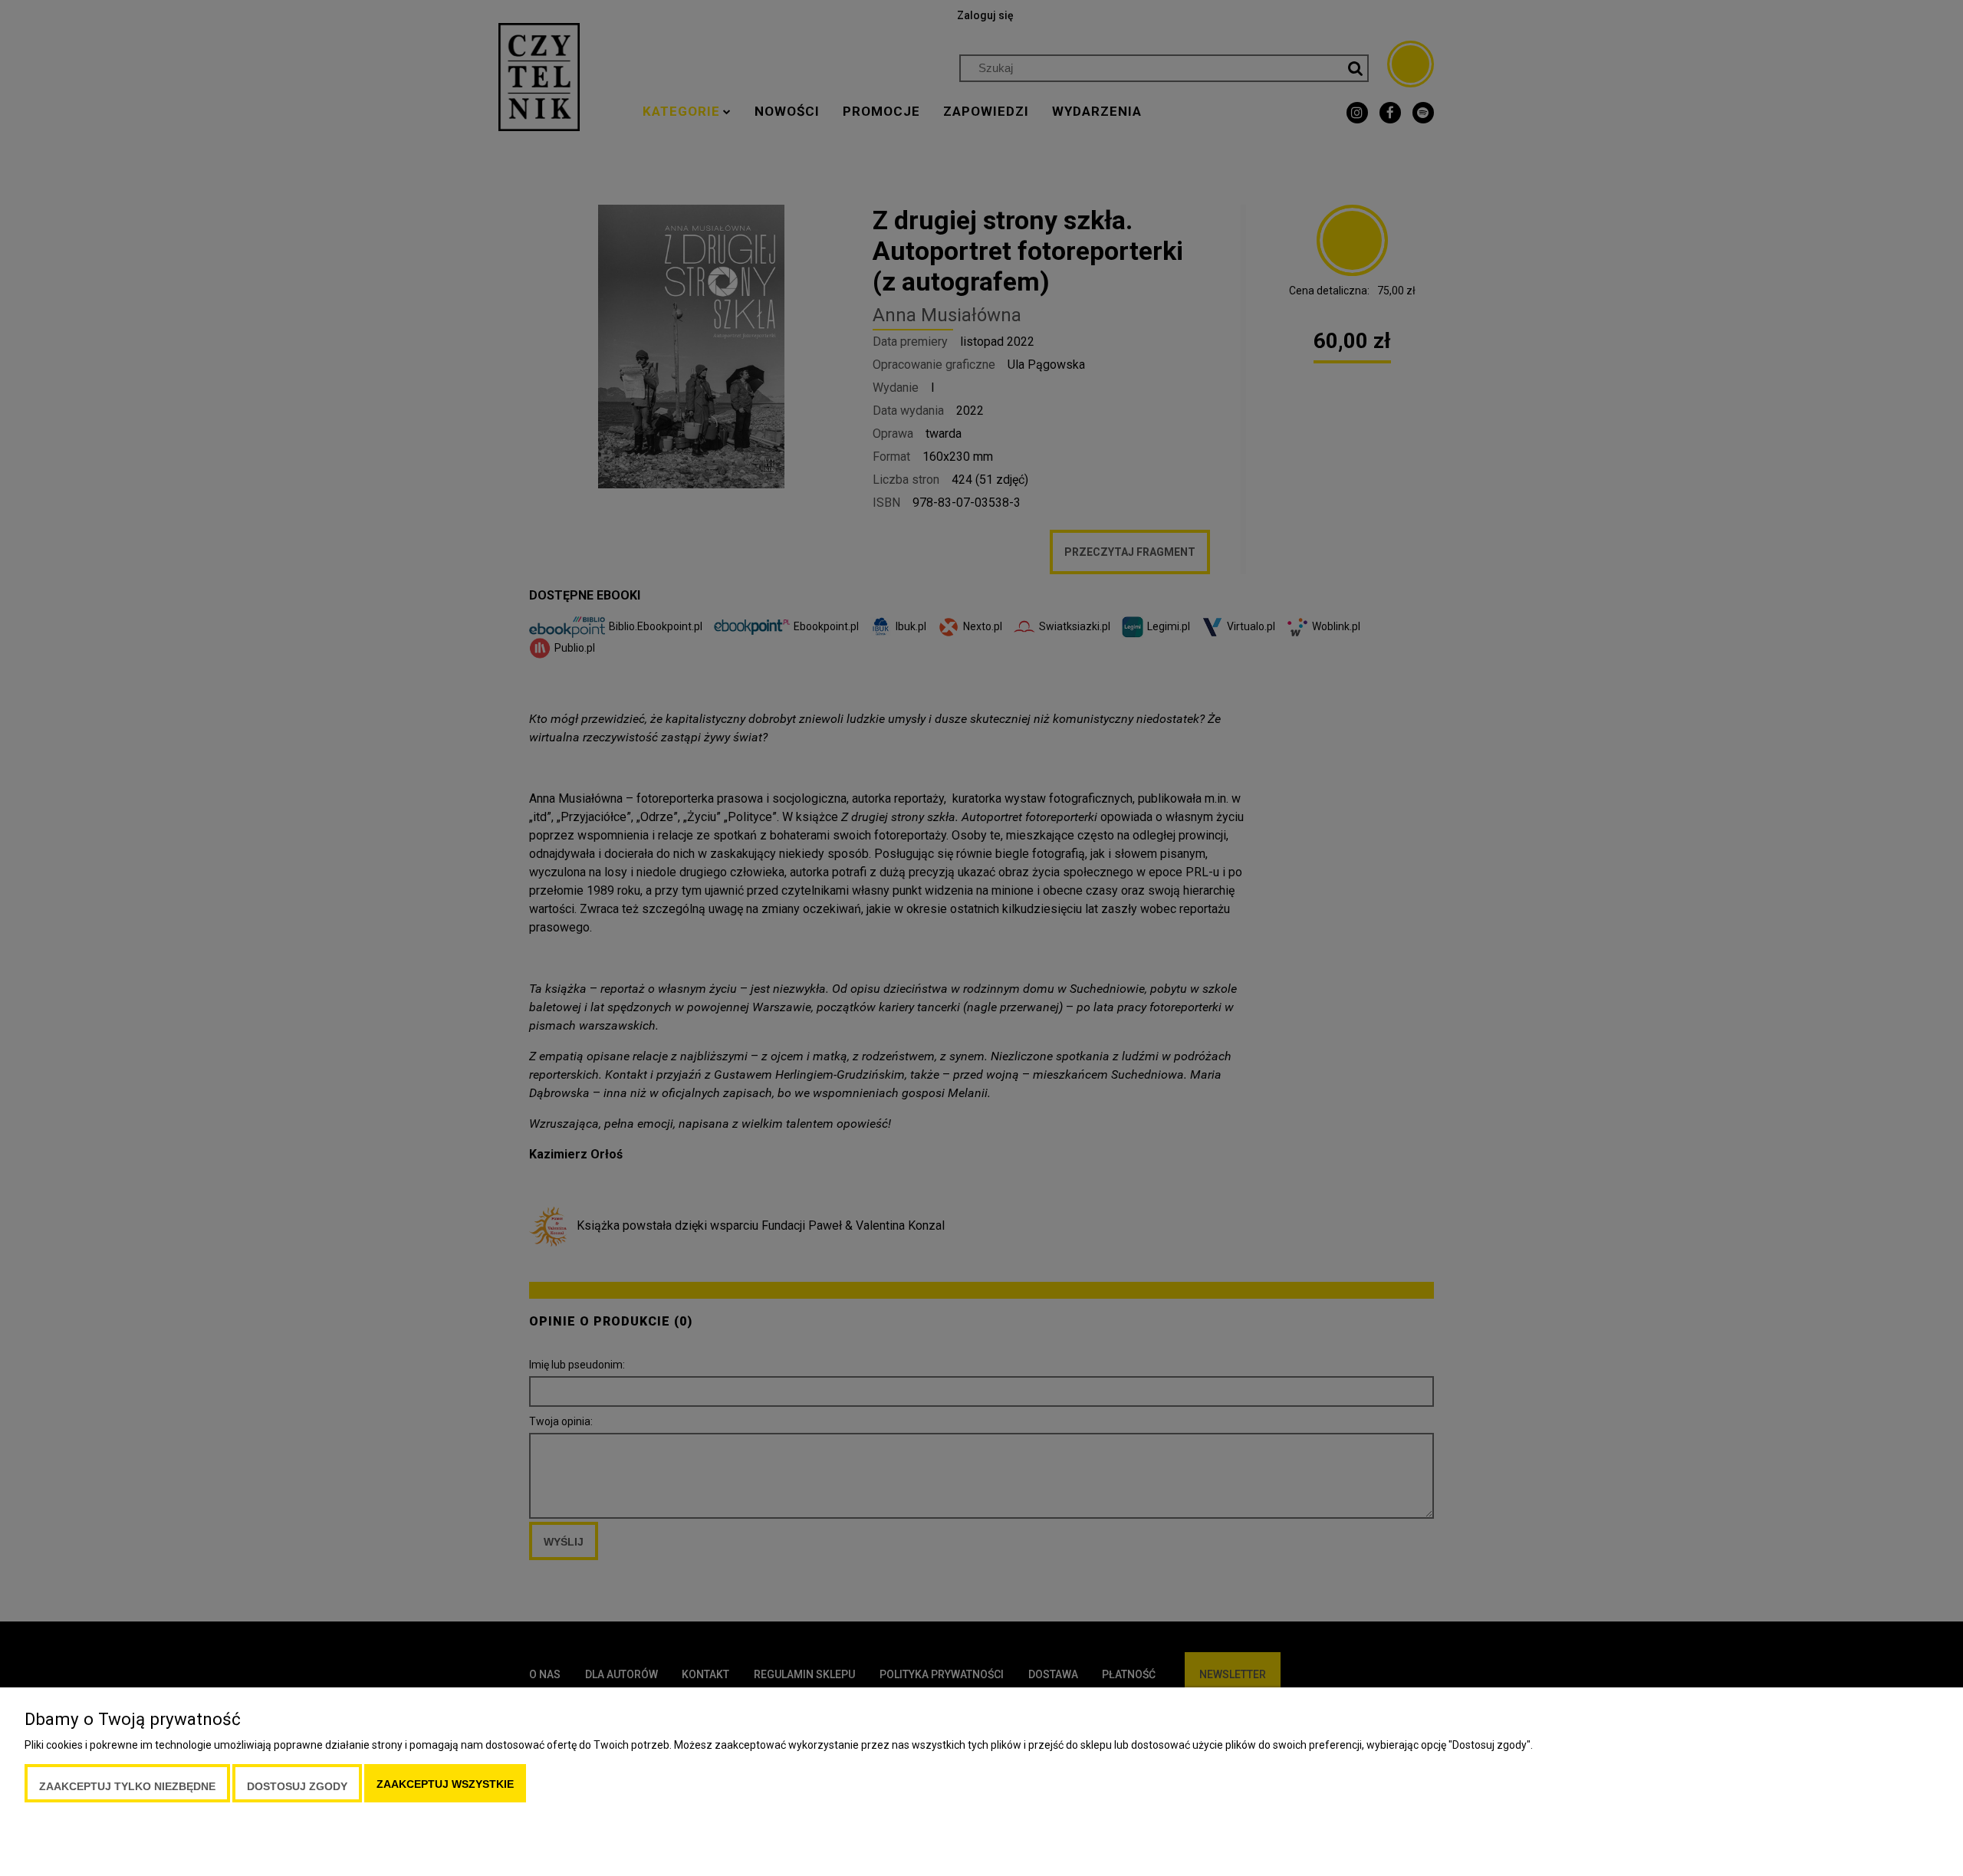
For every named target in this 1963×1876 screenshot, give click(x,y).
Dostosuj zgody (297, 1786)
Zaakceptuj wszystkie (445, 1784)
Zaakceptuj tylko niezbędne (127, 1786)
